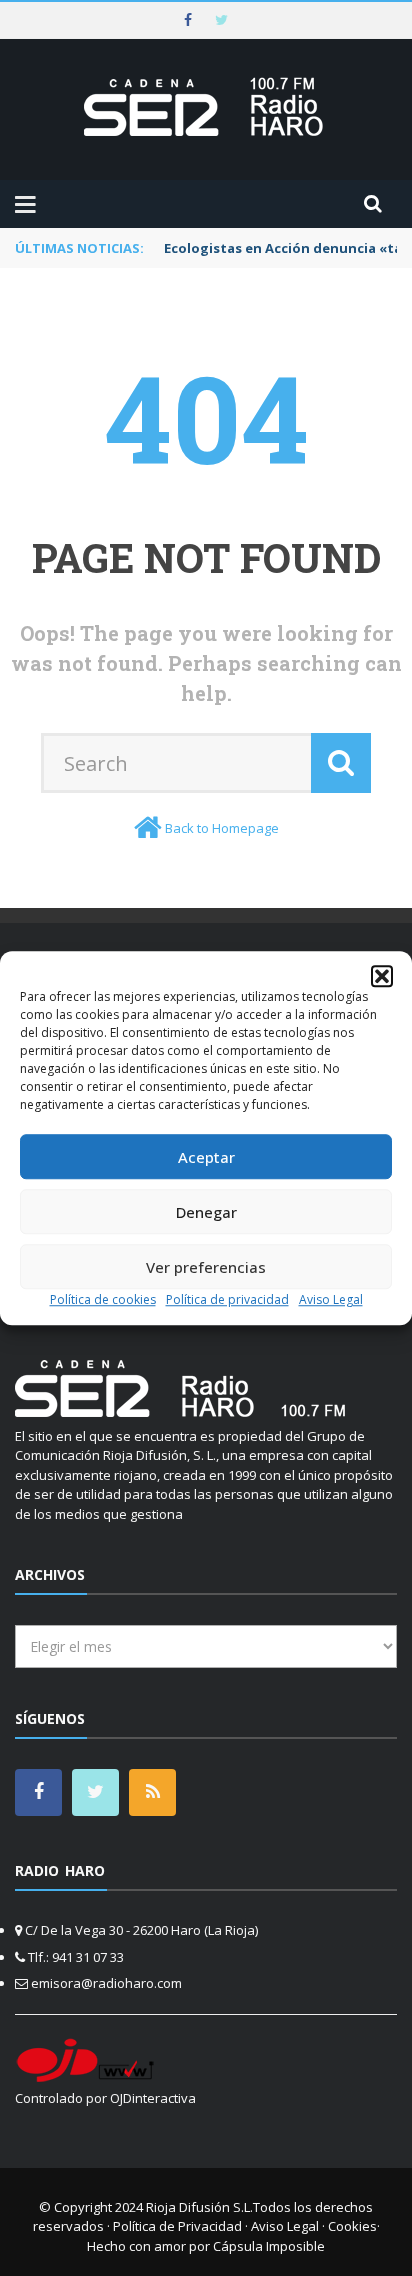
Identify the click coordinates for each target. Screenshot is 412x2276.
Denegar (206, 1212)
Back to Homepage (222, 828)
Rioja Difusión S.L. (199, 2207)
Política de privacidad (227, 1299)
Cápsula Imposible (269, 2246)
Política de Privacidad (177, 2226)
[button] (382, 976)
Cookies (352, 2226)
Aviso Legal (331, 1299)
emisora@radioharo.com (106, 1983)
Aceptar (206, 1157)
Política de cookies (103, 1299)
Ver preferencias (206, 1267)
